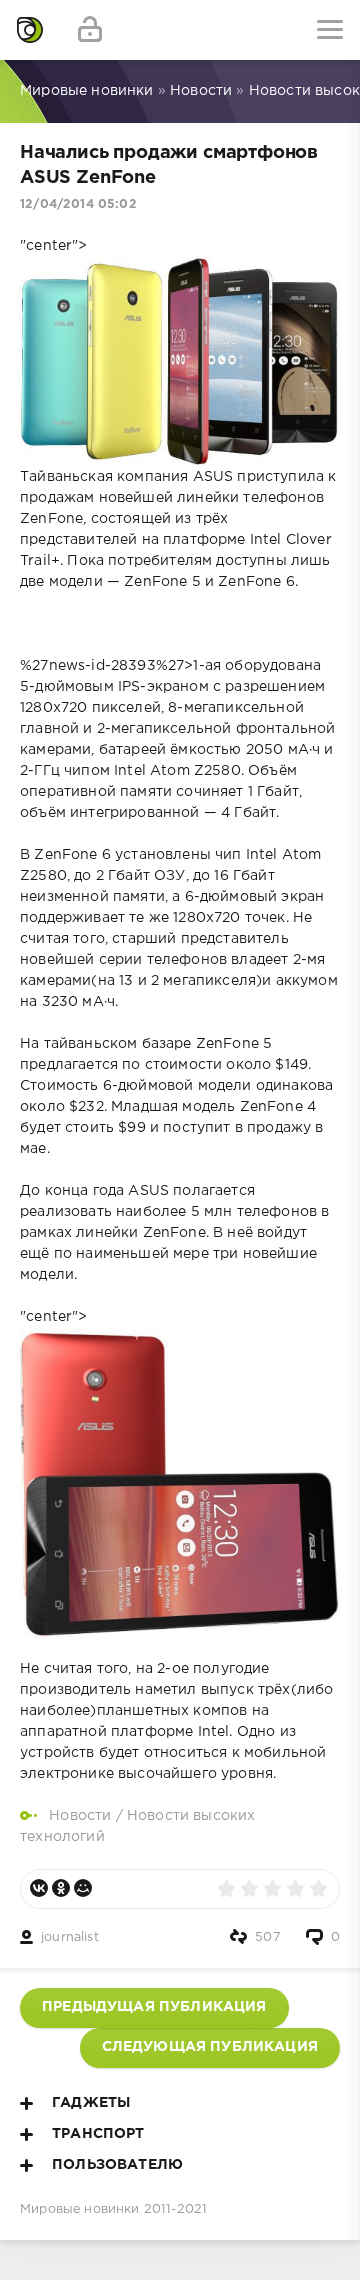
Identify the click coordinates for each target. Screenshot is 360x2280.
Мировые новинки (80, 2209)
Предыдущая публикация (154, 2007)
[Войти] (90, 30)
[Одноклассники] (61, 1888)
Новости (80, 1816)
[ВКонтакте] (39, 1888)
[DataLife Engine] (30, 30)
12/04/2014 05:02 (78, 204)
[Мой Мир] (83, 1888)
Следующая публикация (210, 2047)
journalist (70, 1937)
